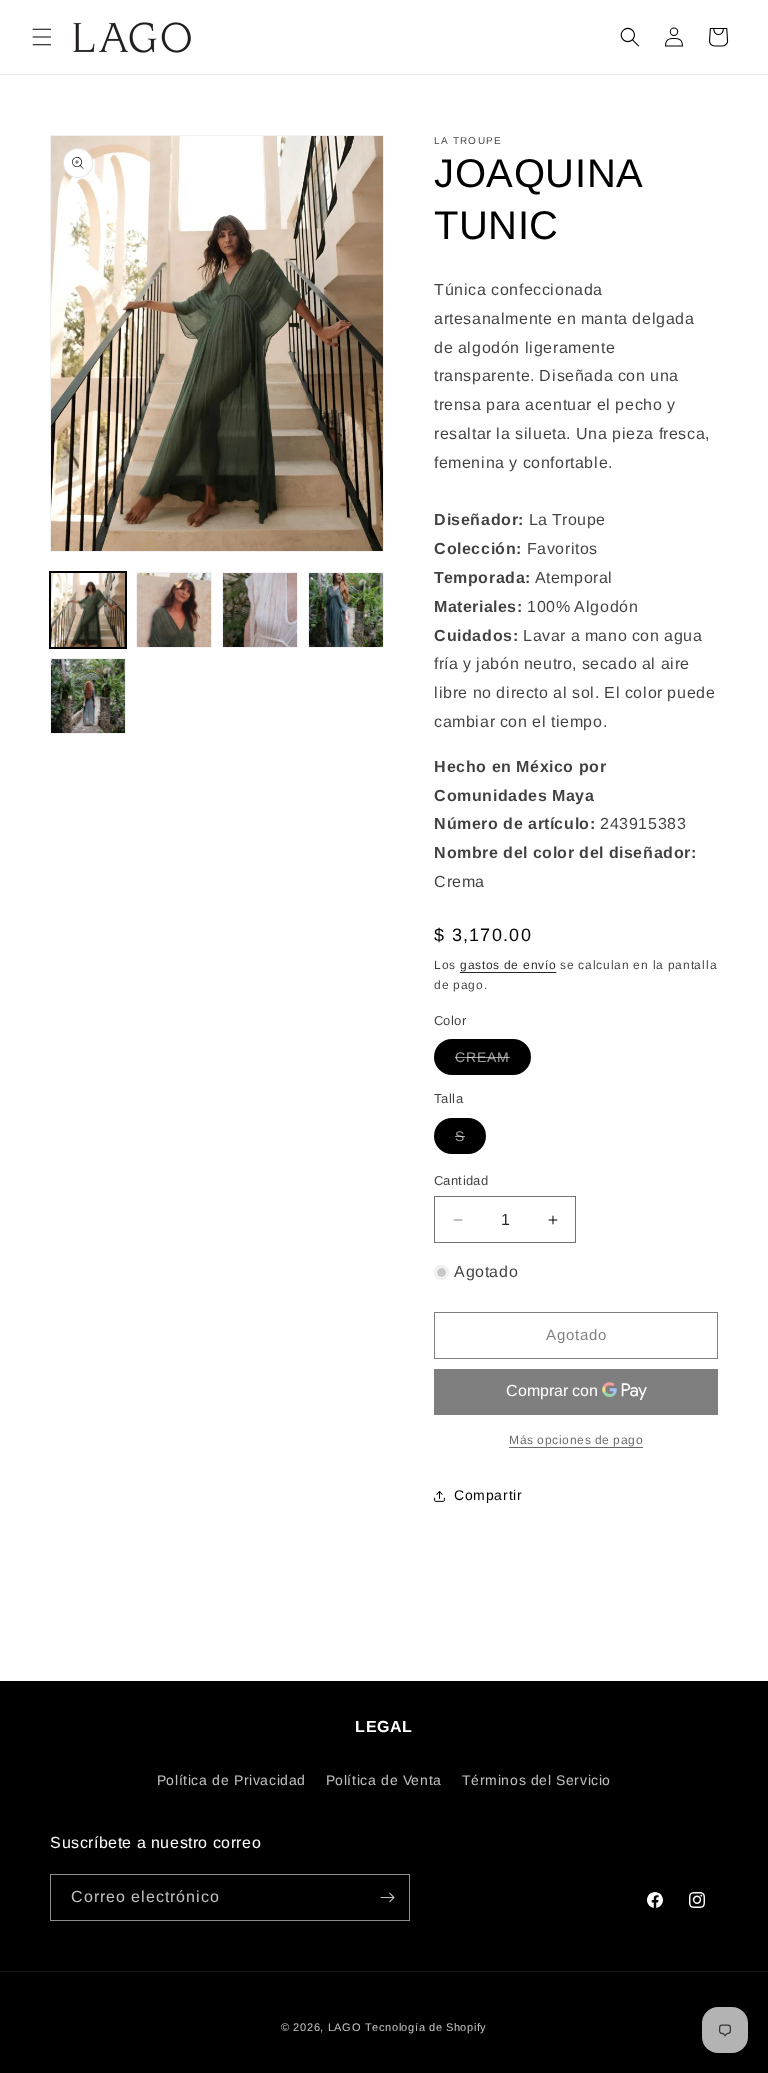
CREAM (493, 1061)
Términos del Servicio (537, 1780)
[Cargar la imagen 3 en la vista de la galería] (260, 610)
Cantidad (461, 1180)
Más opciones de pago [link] (576, 1440)
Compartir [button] (488, 1495)
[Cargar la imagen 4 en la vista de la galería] (346, 610)
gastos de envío (508, 965)
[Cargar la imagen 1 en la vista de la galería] (88, 610)
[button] (42, 37)
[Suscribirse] (387, 1897)
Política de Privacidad (231, 1780)
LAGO (345, 2027)
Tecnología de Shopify (426, 2027)
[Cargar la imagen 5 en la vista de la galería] (88, 696)
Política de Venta (384, 1780)
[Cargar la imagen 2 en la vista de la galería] (174, 610)
